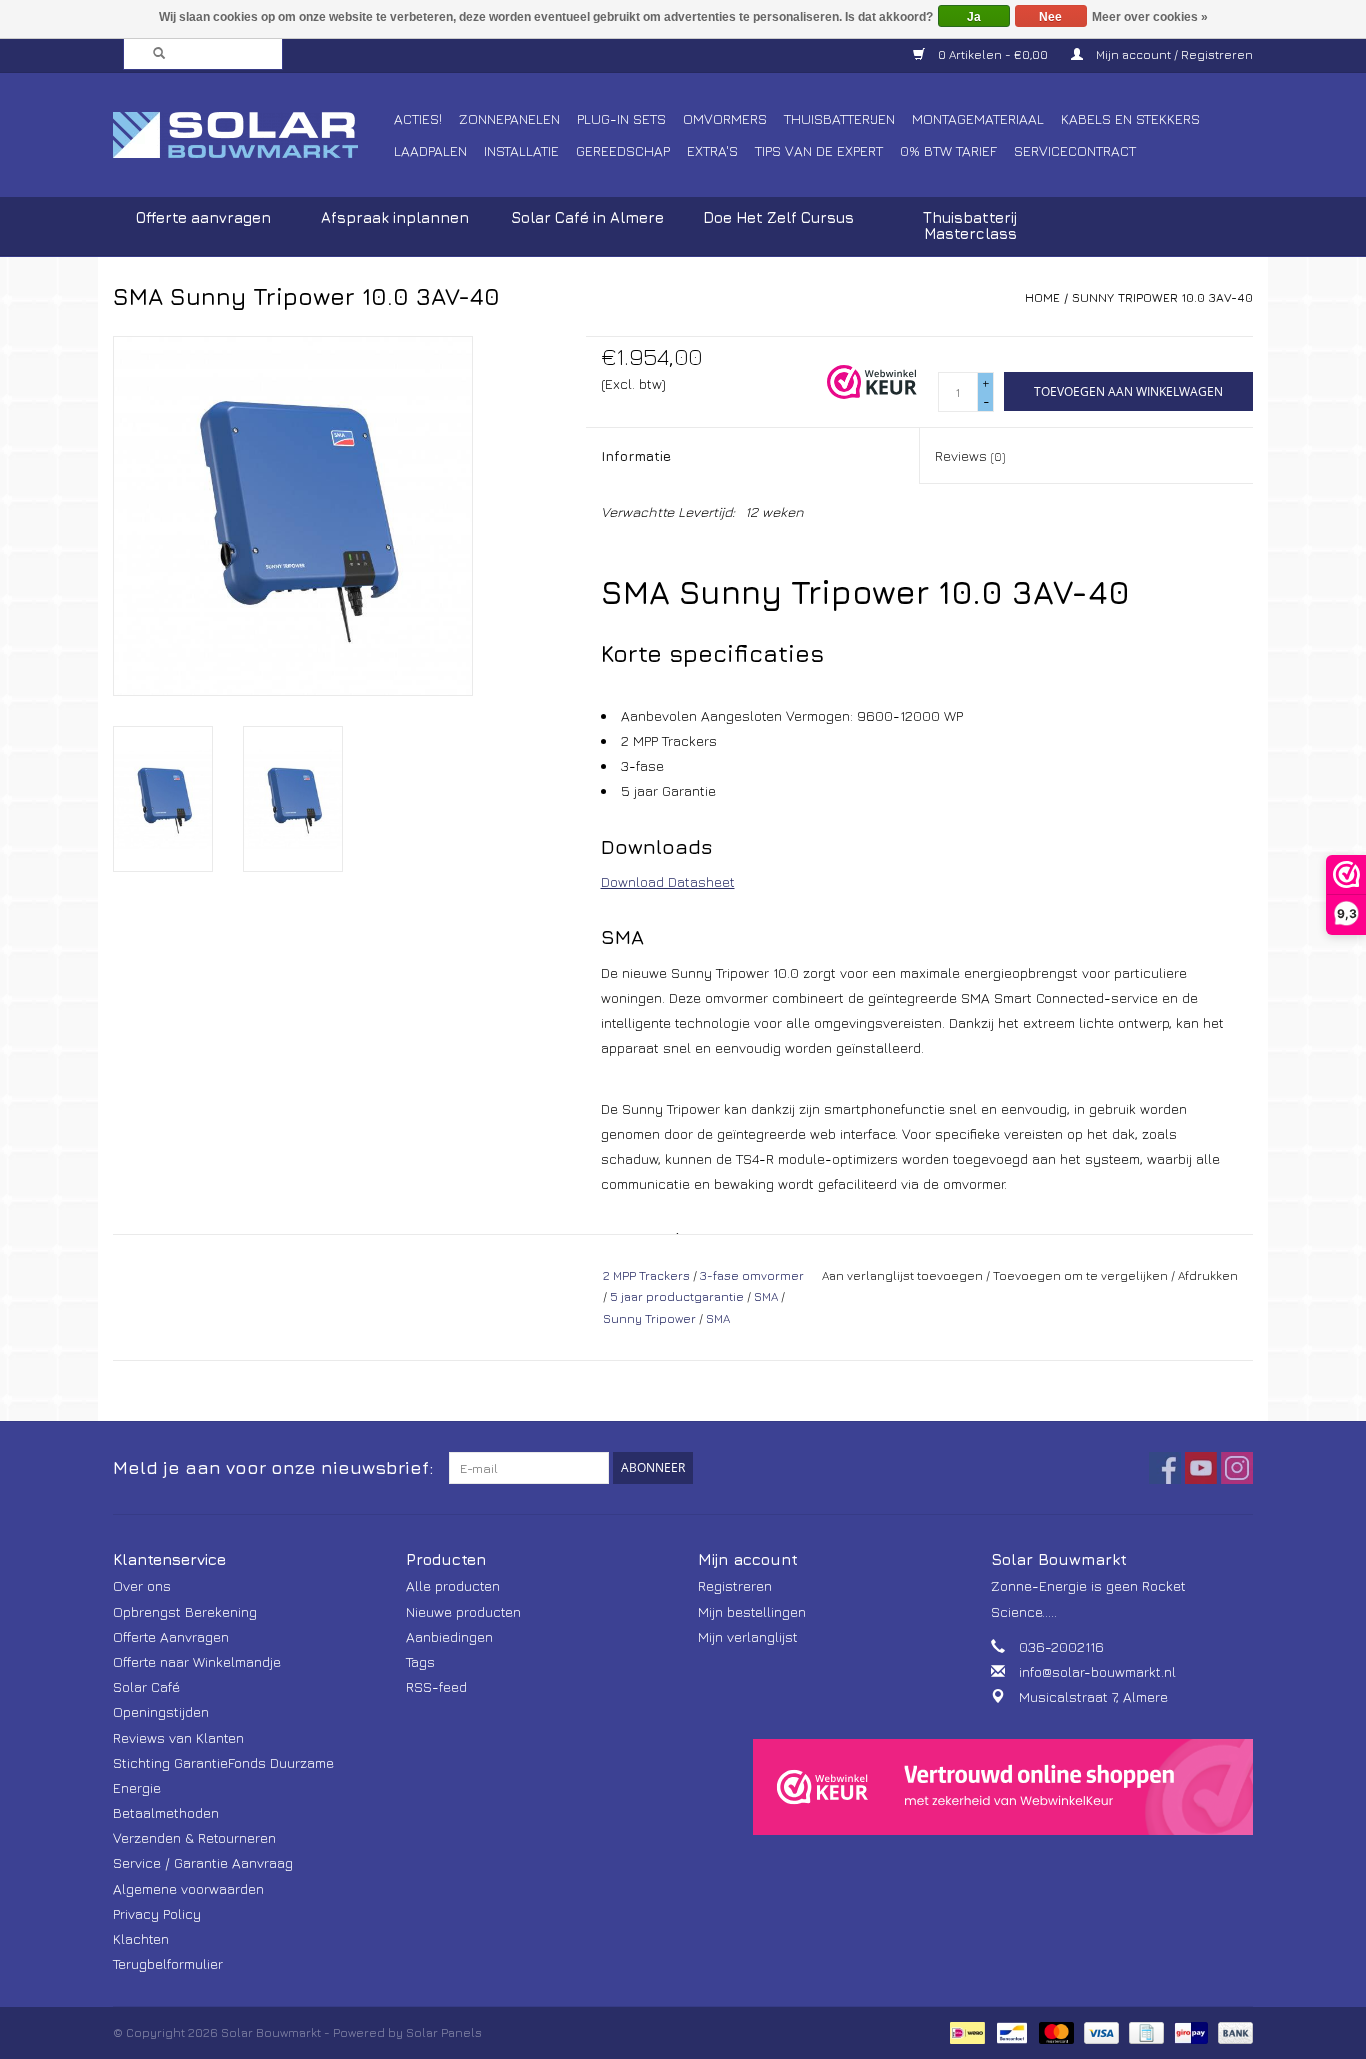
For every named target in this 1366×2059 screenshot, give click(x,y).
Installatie (521, 150)
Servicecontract (1075, 150)
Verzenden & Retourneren (194, 1837)
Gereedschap (623, 150)
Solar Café (146, 1686)
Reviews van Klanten (178, 1737)
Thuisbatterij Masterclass (970, 225)
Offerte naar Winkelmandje (197, 1661)
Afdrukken (1208, 1275)
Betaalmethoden (166, 1812)
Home (1042, 297)
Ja (974, 17)
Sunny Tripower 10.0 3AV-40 (1162, 297)
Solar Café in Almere (587, 217)
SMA (766, 1296)
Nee (1050, 17)
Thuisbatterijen (839, 118)
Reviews (970, 455)
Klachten (141, 1938)
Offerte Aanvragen (171, 1636)
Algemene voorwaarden (188, 1888)
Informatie (636, 455)
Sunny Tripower (649, 1318)
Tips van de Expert (819, 150)
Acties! (418, 118)
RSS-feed (436, 1686)
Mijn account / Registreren (1173, 54)
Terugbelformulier (168, 1963)
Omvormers (725, 118)
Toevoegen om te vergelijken (1082, 1275)
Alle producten (453, 1585)
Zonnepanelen (509, 118)
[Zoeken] (153, 54)
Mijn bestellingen (752, 1611)
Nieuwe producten (463, 1611)
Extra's (712, 150)
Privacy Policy (157, 1913)
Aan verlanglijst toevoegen (902, 1275)
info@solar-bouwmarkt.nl (1097, 1671)
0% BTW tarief (948, 150)
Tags (420, 1661)
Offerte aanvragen (203, 217)
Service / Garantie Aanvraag (203, 1862)
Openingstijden (161, 1711)
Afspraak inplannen (395, 217)
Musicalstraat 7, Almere (1093, 1696)
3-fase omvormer (752, 1275)
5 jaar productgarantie (677, 1296)
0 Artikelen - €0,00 (993, 54)
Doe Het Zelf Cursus (778, 217)
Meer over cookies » (1150, 17)
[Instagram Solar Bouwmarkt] (1237, 1468)
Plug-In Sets (621, 118)
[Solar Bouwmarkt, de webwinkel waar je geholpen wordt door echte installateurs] (250, 135)
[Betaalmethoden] (965, 2031)
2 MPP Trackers (646, 1275)
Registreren (735, 1585)
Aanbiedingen (449, 1636)
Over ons (142, 1585)
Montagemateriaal (978, 118)
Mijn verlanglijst (748, 1636)
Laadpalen (430, 150)
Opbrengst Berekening (185, 1611)
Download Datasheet (668, 881)
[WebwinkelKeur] (1003, 1787)
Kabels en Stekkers (1130, 118)
